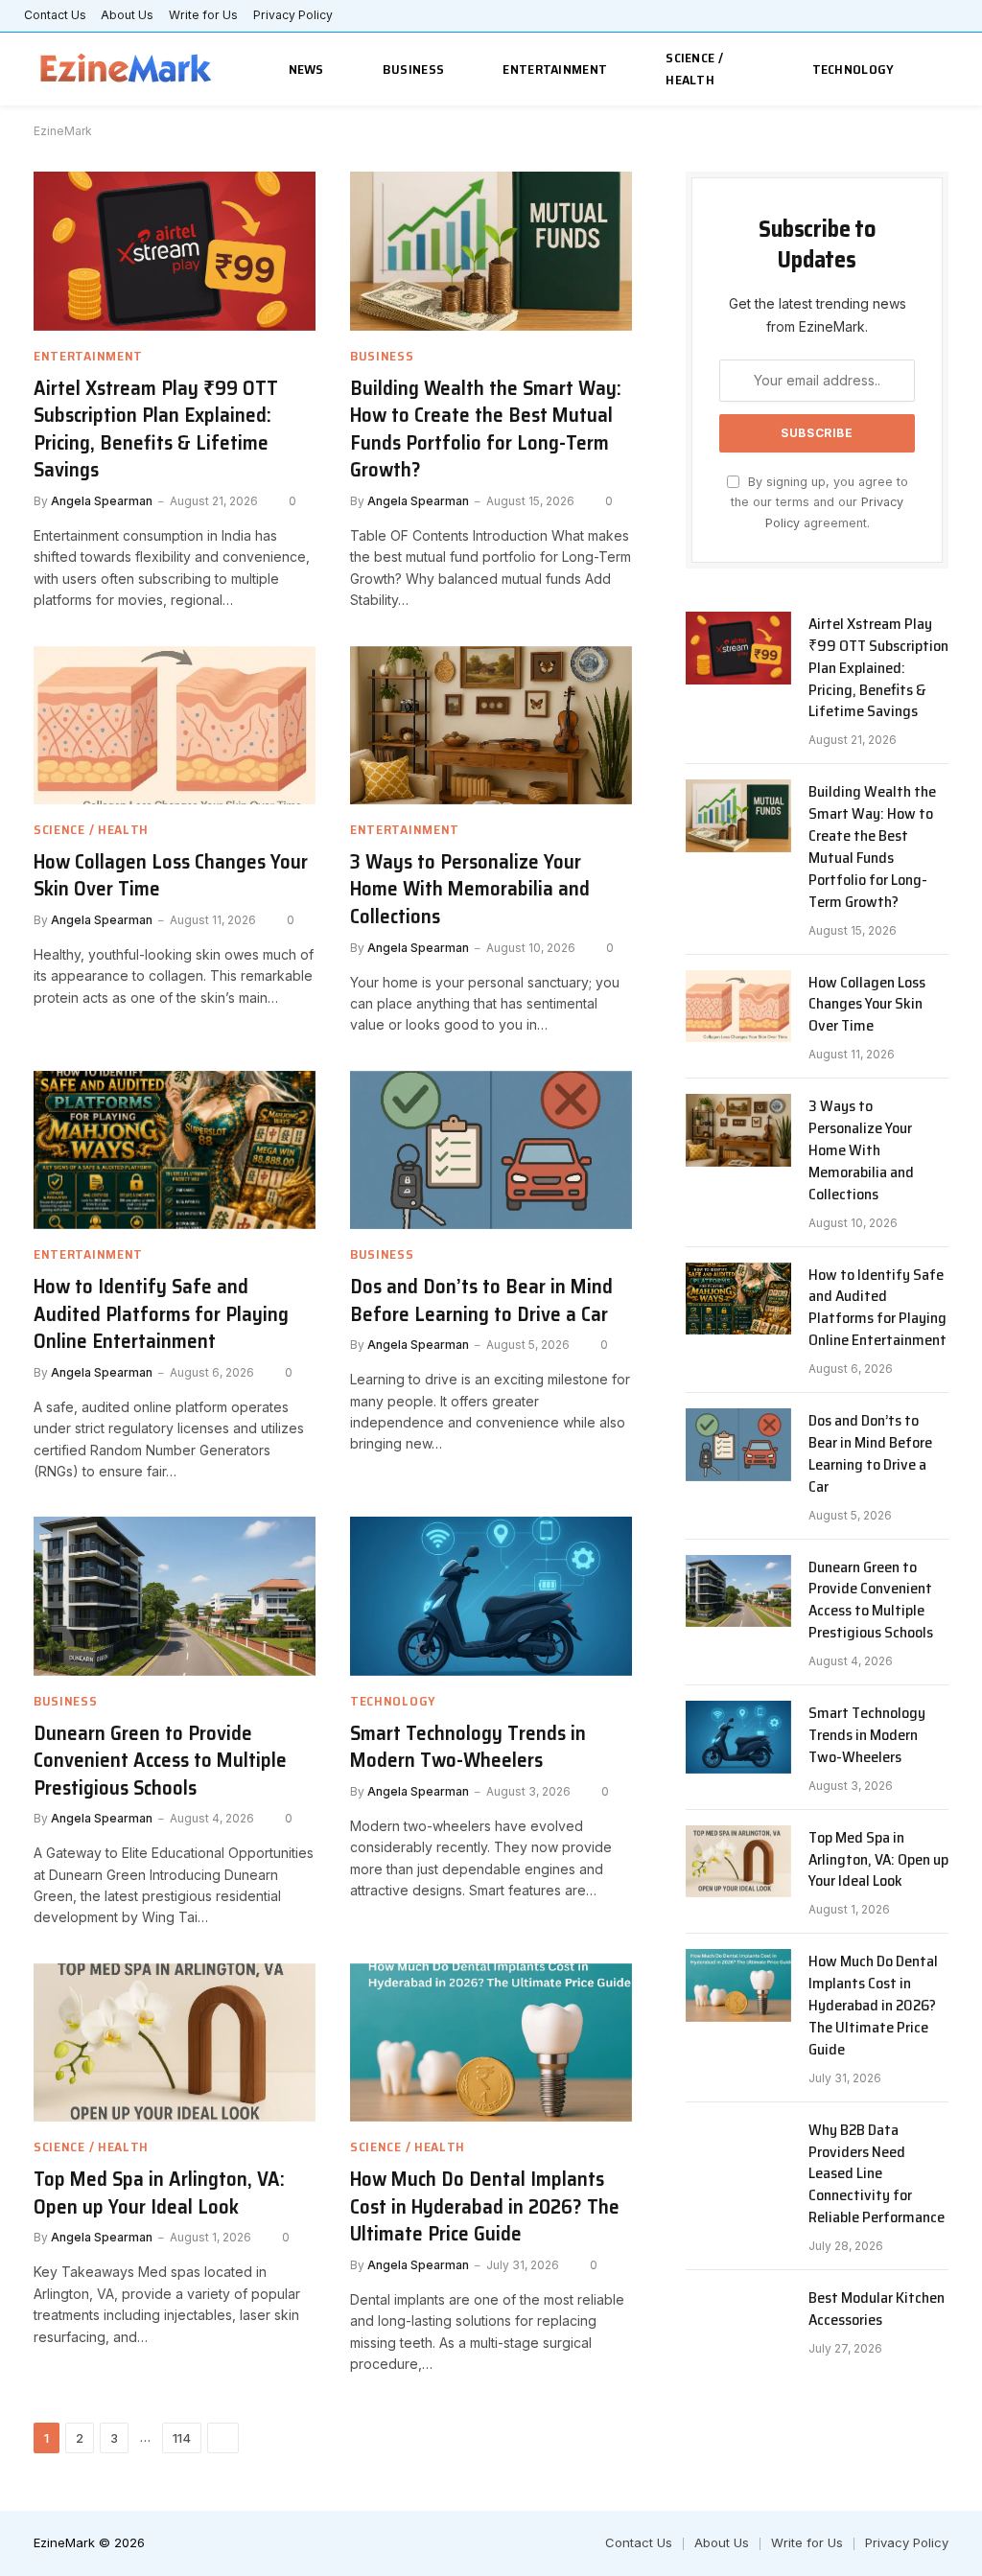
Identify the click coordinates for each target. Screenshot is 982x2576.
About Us (127, 15)
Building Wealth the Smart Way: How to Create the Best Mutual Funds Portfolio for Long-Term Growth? (486, 429)
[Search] (946, 70)
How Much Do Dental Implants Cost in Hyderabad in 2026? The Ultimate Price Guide (485, 2207)
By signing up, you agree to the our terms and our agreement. (819, 502)
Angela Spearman (102, 501)
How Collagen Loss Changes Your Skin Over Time (171, 876)
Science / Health (694, 69)
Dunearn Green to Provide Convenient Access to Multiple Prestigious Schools (160, 1761)
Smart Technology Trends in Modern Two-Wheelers (468, 1747)
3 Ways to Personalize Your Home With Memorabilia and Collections (470, 890)
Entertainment (555, 69)
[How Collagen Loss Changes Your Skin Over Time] (175, 725)
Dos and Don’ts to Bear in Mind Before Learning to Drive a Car (481, 1300)
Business (413, 69)
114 (182, 2438)
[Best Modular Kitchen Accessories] (738, 2322)
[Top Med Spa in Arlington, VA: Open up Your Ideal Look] (175, 2042)
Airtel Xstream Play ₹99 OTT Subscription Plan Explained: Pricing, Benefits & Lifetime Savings (156, 429)
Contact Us (55, 15)
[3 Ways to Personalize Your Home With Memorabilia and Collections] (491, 725)
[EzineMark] (127, 70)
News (306, 69)
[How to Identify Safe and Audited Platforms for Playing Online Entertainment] (175, 1150)
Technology (853, 69)
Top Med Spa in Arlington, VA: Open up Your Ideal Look (159, 2193)
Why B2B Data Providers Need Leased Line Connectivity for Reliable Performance (877, 2174)
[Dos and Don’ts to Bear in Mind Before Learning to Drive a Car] (491, 1150)
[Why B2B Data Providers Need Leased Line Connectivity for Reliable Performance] (738, 2154)
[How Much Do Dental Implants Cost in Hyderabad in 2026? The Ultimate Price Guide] (491, 2042)
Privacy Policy (293, 15)
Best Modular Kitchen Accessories (877, 2309)
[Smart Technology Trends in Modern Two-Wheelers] (491, 1596)
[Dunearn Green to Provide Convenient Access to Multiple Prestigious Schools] (175, 1596)
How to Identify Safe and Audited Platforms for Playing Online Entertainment (161, 1314)
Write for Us (203, 15)
